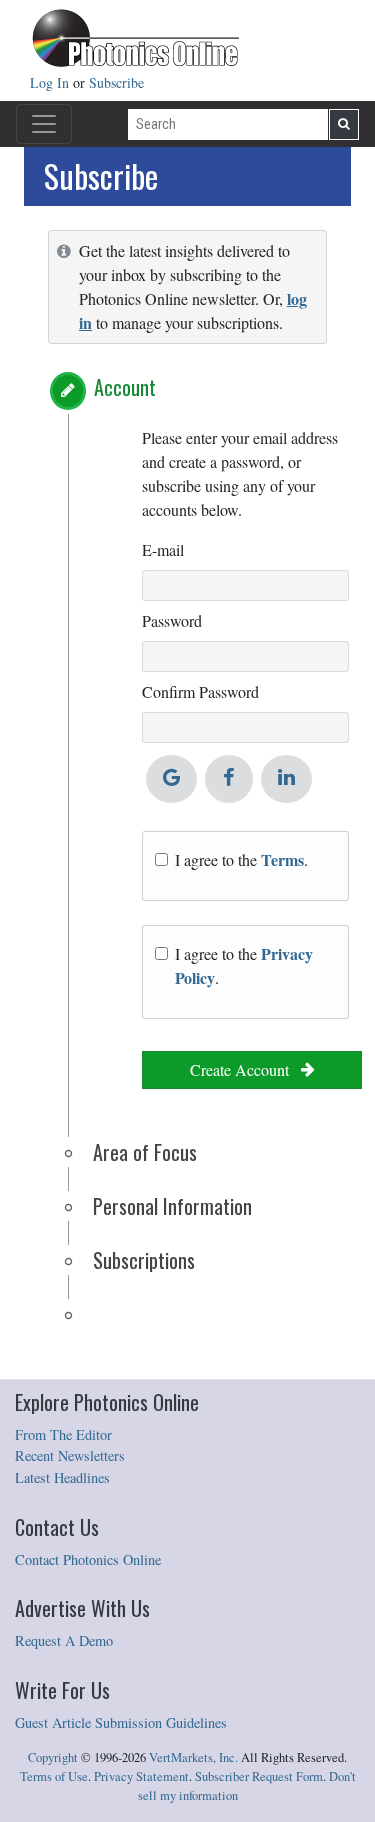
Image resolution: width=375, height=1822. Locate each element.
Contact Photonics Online (88, 1559)
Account (125, 387)
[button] (68, 391)
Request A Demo (64, 1640)
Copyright (53, 1757)
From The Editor (63, 1434)
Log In (51, 82)
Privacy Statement (141, 1776)
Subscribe (116, 82)
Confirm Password (200, 691)
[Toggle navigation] (44, 124)
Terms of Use (54, 1776)
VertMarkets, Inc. (193, 1757)
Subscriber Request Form (259, 1776)
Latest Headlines (62, 1477)
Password (172, 620)
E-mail (163, 549)
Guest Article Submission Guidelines (121, 1722)
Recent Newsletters (70, 1455)
